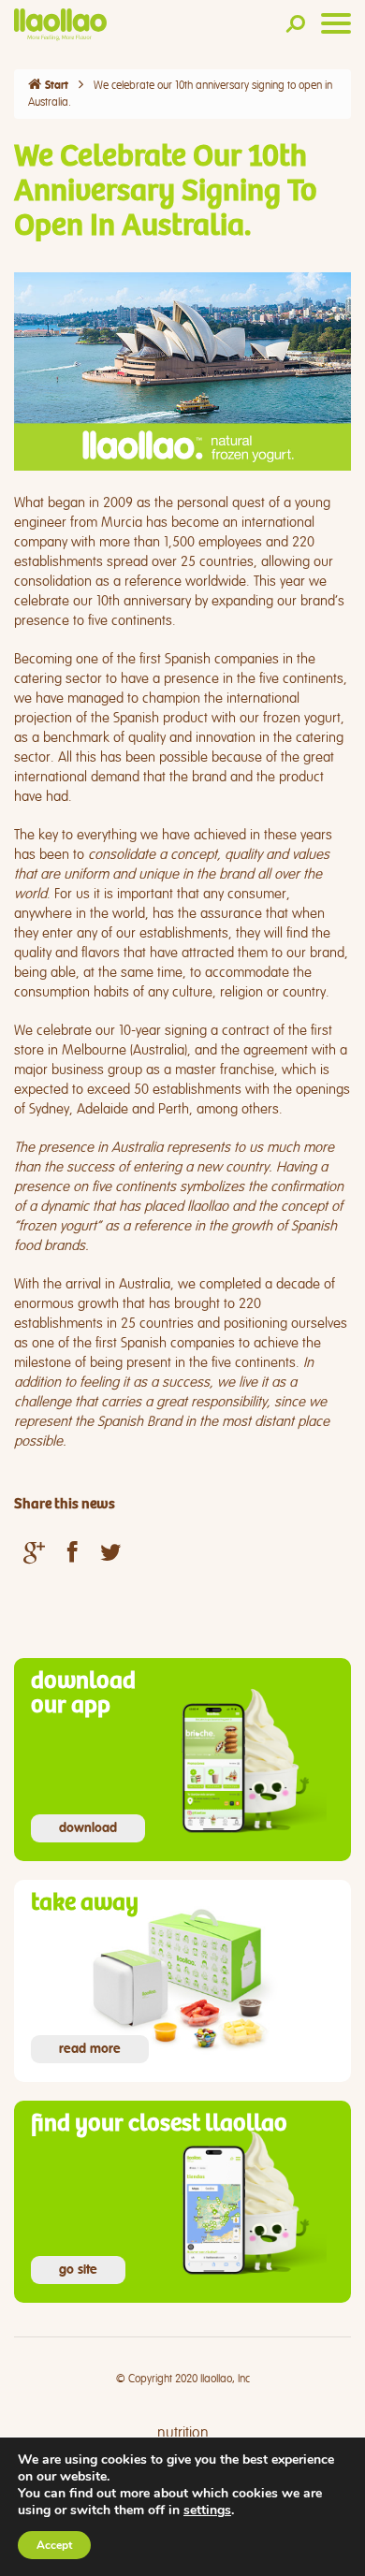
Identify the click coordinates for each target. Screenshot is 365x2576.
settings (207, 2511)
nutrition (183, 2433)
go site (78, 2270)
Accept (54, 2545)
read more (90, 2049)
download (88, 1828)
